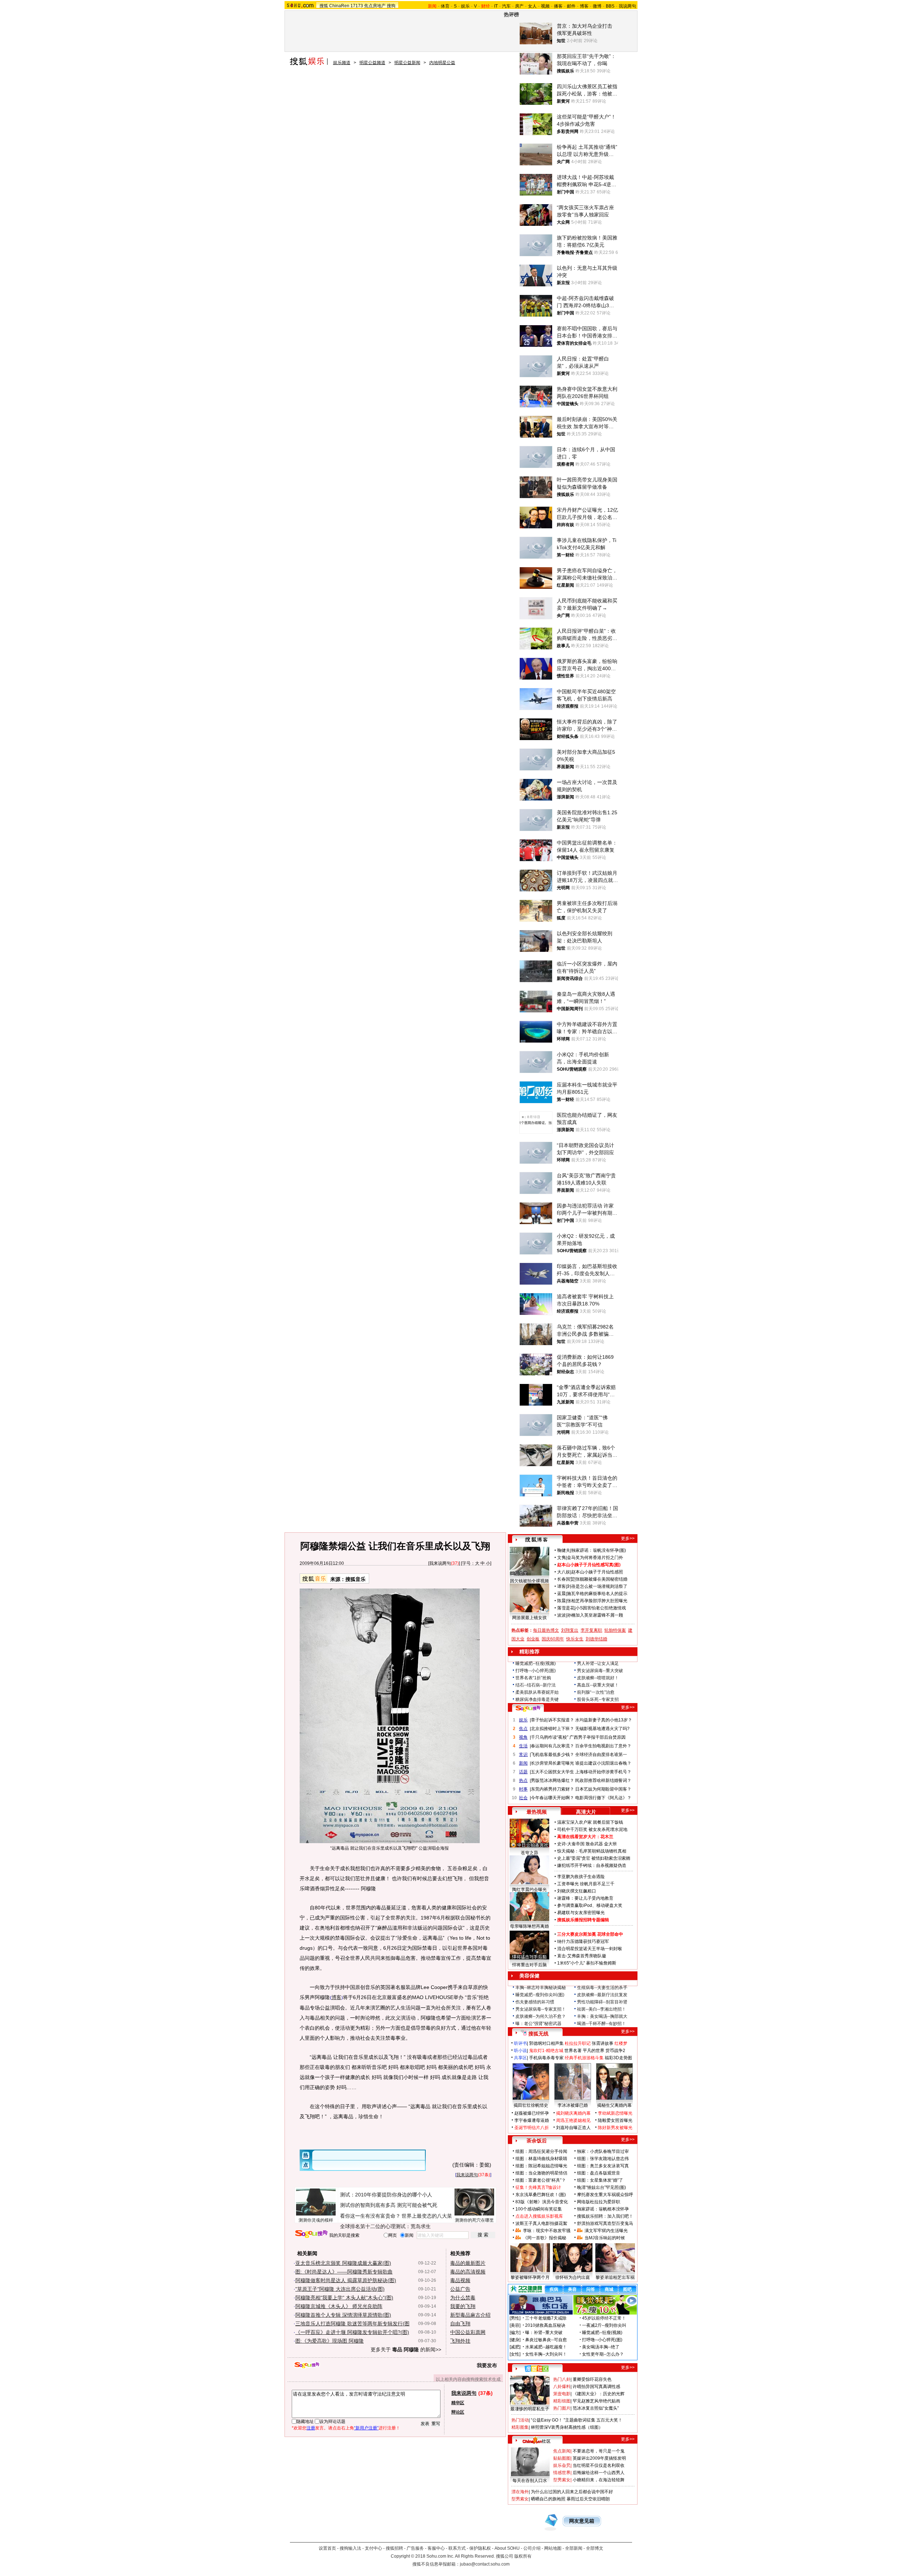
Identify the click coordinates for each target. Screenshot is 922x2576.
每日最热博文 (546, 1630)
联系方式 (457, 2548)
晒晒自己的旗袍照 (548, 2499)
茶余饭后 (537, 2141)
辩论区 (458, 2412)
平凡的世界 (594, 2051)
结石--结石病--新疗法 (536, 1685)
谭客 (561, 1586)
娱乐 (465, 6)
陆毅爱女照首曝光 (615, 2120)
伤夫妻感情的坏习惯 (535, 2002)
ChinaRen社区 (537, 2440)
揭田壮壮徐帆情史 (531, 2105)
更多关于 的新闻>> (406, 2349)
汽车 (506, 6)
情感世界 (562, 2473)
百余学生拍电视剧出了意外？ (603, 1746)
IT (496, 6)
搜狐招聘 (394, 2548)
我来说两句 (440, 1563)
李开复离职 (591, 1630)
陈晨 (561, 1601)
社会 (523, 1798)
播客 (558, 6)
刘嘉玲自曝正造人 (573, 2128)
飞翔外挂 (460, 2341)
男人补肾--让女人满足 (598, 1663)
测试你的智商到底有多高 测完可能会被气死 (389, 2205)
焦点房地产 (375, 6)
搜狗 (391, 6)
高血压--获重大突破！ (598, 1685)
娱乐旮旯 (562, 2465)
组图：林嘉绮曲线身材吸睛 (541, 2159)
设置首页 (327, 2548)
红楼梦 (621, 2043)
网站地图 (553, 2548)
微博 (597, 6)
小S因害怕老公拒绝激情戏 (601, 1608)
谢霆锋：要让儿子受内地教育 (585, 1898)
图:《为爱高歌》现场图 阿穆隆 (330, 2341)
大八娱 (564, 1572)
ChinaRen (339, 6)
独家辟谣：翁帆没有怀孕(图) (599, 1550)
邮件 (571, 6)
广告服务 (415, 2548)
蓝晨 (561, 1594)
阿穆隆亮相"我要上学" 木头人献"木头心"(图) (344, 2298)
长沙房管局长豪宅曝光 (552, 1763)
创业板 (533, 1639)
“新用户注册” (366, 2428)
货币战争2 (615, 2051)
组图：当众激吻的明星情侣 (541, 2173)
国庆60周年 (553, 1639)
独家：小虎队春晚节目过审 (603, 2151)
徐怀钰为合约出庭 (573, 2277)
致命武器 (594, 1844)
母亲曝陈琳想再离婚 (529, 1926)
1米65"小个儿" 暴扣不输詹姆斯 (587, 1963)
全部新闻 (574, 2548)
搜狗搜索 (311, 2234)
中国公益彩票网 (468, 2332)
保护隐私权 (480, 2548)
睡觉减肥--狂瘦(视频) (536, 1663)
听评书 (520, 2043)
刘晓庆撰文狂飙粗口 (577, 1891)
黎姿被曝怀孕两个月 (530, 2277)
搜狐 (324, 6)
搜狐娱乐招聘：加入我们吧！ (605, 2216)
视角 (523, 1737)
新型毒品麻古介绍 (470, 2315)
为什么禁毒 (463, 2298)
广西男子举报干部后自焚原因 (597, 1737)
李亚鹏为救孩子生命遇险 (581, 1877)
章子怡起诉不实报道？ (552, 1720)
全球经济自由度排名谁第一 (601, 1755)
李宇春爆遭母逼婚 (532, 2120)
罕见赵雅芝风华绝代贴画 (596, 2401)
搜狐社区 (536, 2369)
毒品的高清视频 (468, 2272)
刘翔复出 (570, 1630)
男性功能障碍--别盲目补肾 (602, 2002)
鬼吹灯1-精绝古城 (546, 2051)
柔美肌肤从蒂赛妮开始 (537, 1692)
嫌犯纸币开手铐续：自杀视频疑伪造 (592, 1865)
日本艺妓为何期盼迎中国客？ (603, 1789)
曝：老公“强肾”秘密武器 (538, 2024)
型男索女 (562, 2480)
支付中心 (373, 2548)
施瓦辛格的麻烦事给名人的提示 (597, 1594)
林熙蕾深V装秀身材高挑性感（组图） (567, 2427)
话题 (523, 1772)
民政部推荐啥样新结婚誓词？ (603, 1780)
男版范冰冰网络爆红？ (552, 1780)
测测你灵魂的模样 (316, 2220)
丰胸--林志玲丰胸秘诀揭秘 (541, 1988)
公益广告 (460, 2289)
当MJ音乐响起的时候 (605, 2238)
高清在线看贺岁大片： (579, 1837)
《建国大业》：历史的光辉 (599, 2394)
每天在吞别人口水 (530, 2481)
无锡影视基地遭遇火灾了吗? (602, 1729)
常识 (523, 1755)
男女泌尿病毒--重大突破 (600, 1671)
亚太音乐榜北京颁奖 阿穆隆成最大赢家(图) (343, 2263)
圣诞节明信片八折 (532, 2128)
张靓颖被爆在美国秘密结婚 (601, 1579)
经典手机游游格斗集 (584, 2058)
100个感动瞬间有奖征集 (539, 2209)
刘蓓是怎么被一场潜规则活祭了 (597, 1586)
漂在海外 (520, 2492)
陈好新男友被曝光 (615, 2128)
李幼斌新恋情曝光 (615, 2113)
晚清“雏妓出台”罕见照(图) (601, 2187)
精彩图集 (520, 2427)
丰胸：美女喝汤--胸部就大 (602, 2016)
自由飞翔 (460, 2324)
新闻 (523, 1763)
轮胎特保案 (615, 1630)
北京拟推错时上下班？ (552, 1729)
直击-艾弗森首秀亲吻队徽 (582, 1956)
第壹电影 (562, 2394)
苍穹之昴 (529, 1853)
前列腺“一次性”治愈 (596, 1692)
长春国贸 (566, 1579)
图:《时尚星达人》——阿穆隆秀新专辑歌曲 (344, 2272)
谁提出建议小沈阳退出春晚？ (603, 1763)
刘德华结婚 (596, 1639)
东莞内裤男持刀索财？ (552, 1789)
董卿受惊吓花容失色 (592, 2379)
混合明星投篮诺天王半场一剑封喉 (590, 1949)
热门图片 (562, 2408)
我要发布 (487, 2365)
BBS (610, 6)
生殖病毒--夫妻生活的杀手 (602, 1988)
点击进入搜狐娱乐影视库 (539, 2216)
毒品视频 (460, 2280)
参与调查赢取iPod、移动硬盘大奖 (590, 1905)
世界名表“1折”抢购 (533, 1678)
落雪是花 (566, 1608)
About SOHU (507, 2548)
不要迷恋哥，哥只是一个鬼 (599, 2451)
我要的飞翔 (463, 2306)
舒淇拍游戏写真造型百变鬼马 (605, 2223)
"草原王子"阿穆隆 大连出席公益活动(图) (340, 2289)
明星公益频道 (372, 63)
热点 (523, 1780)
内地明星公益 (442, 63)
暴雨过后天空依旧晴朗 (588, 2499)
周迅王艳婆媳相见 (573, 2120)
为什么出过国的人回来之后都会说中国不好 (572, 2492)
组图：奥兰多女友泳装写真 (603, 2166)
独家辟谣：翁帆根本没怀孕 (603, 2209)
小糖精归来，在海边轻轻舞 (599, 2480)
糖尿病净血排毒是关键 (537, 1699)
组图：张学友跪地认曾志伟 (603, 2159)
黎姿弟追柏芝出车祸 (615, 2277)
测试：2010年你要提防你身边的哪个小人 (386, 2195)
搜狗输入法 (350, 2548)
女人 (532, 6)
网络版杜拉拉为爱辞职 (599, 2202)
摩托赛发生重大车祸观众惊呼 (605, 2195)
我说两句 (627, 6)
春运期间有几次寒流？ (552, 1746)
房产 (519, 6)
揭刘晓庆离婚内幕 (573, 2113)
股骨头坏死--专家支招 (598, 1699)
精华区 (458, 2403)
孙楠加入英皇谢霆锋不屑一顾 (595, 1615)
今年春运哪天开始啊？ (552, 1798)
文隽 (561, 1558)
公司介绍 (532, 2548)
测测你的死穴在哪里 (474, 2220)
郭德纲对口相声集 (546, 2043)
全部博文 (595, 2548)
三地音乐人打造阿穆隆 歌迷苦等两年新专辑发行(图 (352, 2324)
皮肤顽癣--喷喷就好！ (598, 1678)
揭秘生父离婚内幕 (614, 2105)
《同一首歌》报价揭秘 (545, 2238)
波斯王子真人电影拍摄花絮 (541, 2223)
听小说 (520, 2051)
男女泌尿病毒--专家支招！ (541, 2009)
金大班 (610, 1844)
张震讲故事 (603, 2043)
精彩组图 (562, 2401)
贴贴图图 (562, 2458)
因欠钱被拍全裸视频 (529, 1581)
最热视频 (537, 1812)
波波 (561, 1615)
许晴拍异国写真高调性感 (596, 2387)
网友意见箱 (582, 2521)
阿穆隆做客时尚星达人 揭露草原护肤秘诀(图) (346, 2280)
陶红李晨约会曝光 (529, 1890)
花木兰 (607, 1837)
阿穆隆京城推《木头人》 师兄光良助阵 (339, 2306)
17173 (357, 6)
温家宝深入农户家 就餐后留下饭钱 (590, 1822)
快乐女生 (575, 1639)
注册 (311, 2428)
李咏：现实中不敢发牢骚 (547, 2231)
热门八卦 (562, 2379)
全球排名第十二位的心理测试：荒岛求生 (385, 2226)
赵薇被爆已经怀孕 (532, 2113)
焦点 (523, 1729)
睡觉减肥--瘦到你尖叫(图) (540, 1995)
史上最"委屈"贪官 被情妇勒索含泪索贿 (594, 1858)
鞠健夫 (564, 1550)
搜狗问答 (528, 1708)
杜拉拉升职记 (578, 2043)
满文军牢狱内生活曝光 (606, 2231)
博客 (584, 6)
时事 (523, 1789)
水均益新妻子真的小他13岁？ (604, 1720)
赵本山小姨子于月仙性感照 (597, 1572)
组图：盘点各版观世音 (599, 2173)
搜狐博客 (536, 1540)
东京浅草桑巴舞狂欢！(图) (541, 2195)
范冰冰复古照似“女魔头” (596, 2408)
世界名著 (573, 2051)
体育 (445, 6)
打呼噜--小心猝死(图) (536, 1671)
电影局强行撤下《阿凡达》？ (603, 1798)
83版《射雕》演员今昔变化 (542, 2202)
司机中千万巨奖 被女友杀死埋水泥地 (592, 1829)
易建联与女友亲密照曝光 (581, 1913)
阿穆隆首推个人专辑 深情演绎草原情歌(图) (343, 2315)
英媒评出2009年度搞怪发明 (599, 2458)
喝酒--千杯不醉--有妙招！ (601, 2024)
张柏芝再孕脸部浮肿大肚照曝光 (597, 1601)
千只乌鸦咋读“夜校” (550, 1737)
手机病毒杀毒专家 (546, 2058)
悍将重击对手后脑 (529, 1965)
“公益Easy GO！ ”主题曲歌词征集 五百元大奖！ (577, 2420)
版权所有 (523, 2556)
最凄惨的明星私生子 (530, 2409)
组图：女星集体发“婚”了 (600, 2180)
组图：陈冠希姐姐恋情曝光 (541, 2166)
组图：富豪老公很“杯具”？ (541, 2180)
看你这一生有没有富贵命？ (370, 2216)
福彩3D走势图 (618, 2058)
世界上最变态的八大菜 (427, 2216)
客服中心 (436, 2548)
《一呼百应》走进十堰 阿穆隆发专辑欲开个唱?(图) (352, 2332)
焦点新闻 (562, 2451)
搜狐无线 (538, 2034)
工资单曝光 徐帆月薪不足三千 (586, 1884)
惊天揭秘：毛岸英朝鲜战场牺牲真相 (592, 1851)
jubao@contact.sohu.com (485, 2564)
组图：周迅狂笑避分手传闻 (541, 2151)
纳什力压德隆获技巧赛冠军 (583, 1941)
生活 (523, 1746)
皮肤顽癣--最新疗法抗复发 (602, 1995)
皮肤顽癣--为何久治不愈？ (541, 2016)
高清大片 (586, 1812)
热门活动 (520, 2420)
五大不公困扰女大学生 (552, 1772)
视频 (545, 6)
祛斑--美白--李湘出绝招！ (601, 2009)
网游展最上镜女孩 (529, 1618)
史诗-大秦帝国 (571, 1844)
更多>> (628, 1538)
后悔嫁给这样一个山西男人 (599, 2473)
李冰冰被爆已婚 (573, 2105)
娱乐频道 (342, 63)
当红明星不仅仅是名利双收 (599, 2465)
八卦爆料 (562, 2387)
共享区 (520, 2058)
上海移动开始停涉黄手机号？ (603, 1772)
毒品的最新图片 (468, 2263)
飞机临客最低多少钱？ (552, 1755)
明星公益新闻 (407, 63)
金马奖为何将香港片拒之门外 (595, 1558)
